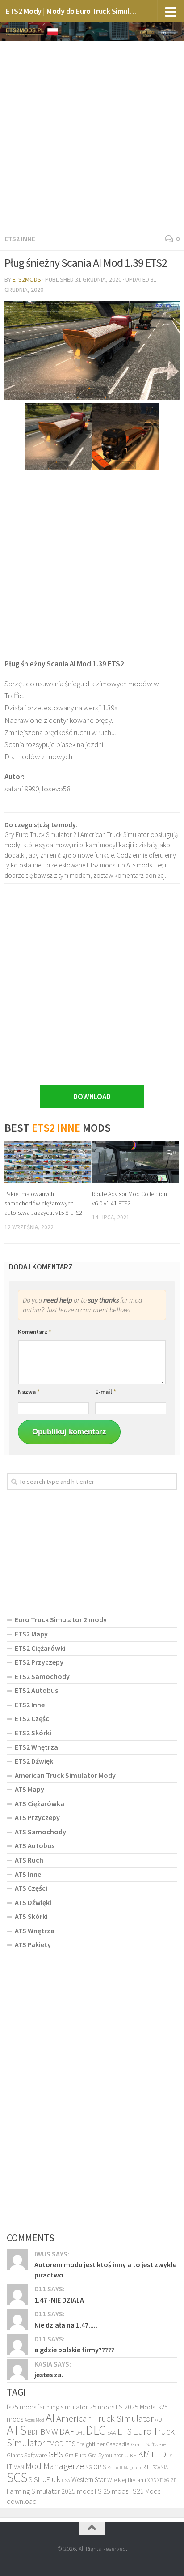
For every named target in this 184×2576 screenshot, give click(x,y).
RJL (147, 2467)
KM (144, 2454)
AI (50, 2417)
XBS (152, 2480)
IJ (126, 2455)
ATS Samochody (40, 1832)
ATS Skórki (31, 1916)
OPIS (100, 2467)
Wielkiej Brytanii (127, 2480)
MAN (19, 2467)
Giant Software (148, 2444)
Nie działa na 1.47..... (66, 2325)
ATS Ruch (29, 1860)
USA (66, 2480)
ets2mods (27, 279)
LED (159, 2454)
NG (89, 2467)
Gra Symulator (105, 2455)
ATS (17, 2430)
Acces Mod (34, 2420)
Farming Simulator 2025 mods (50, 2491)
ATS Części (31, 1888)
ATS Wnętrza (35, 1931)
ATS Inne (28, 1874)
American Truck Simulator (105, 2418)
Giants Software (27, 2455)
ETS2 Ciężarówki (40, 1648)
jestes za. (49, 2375)
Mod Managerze (55, 2466)
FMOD (55, 2444)
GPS (56, 2454)
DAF (67, 2431)
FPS (70, 2444)
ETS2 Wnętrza (36, 1747)
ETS (125, 2431)
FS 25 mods (111, 2491)
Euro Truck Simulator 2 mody (61, 1619)
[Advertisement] (92, 136)
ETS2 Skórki (33, 1733)
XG (167, 2480)
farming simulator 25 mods (76, 2407)
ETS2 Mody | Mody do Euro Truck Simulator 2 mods (72, 11)
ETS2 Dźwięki (35, 1761)
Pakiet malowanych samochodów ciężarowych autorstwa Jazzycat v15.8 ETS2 (43, 1203)
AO (159, 2420)
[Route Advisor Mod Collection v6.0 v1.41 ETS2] (136, 1162)
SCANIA (160, 2467)
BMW (49, 2431)
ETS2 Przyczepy (39, 1662)
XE (160, 2480)
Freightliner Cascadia (103, 2444)
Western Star (89, 2480)
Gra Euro (76, 2455)
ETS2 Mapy (31, 1634)
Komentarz (35, 1332)
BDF (33, 2432)
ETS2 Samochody (42, 1676)
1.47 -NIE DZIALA (59, 2300)
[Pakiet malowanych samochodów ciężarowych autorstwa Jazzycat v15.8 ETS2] (48, 1162)
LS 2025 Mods (135, 2407)
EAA (112, 2433)
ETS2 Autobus (36, 1690)
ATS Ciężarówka (40, 1803)
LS (170, 2456)
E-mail (106, 1392)
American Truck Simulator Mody (65, 1775)
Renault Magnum (124, 2467)
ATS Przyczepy (37, 1817)
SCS (17, 2477)
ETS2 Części (33, 1718)
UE (46, 2479)
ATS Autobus (35, 1845)
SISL (35, 2479)
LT (9, 2467)
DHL (80, 2433)
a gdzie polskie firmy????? (74, 2350)
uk (56, 2479)
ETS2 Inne (20, 239)
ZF (174, 2480)
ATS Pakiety (33, 1944)
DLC (96, 2430)
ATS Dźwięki (33, 1902)
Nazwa (29, 1392)
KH (133, 2455)
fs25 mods (21, 2407)
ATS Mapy (29, 1789)
